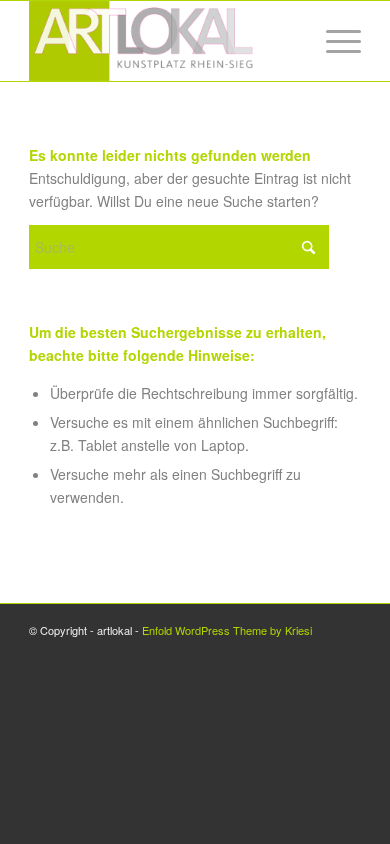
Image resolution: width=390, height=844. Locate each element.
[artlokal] (161, 41)
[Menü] (333, 41)
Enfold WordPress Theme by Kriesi (227, 630)
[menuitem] (333, 41)
